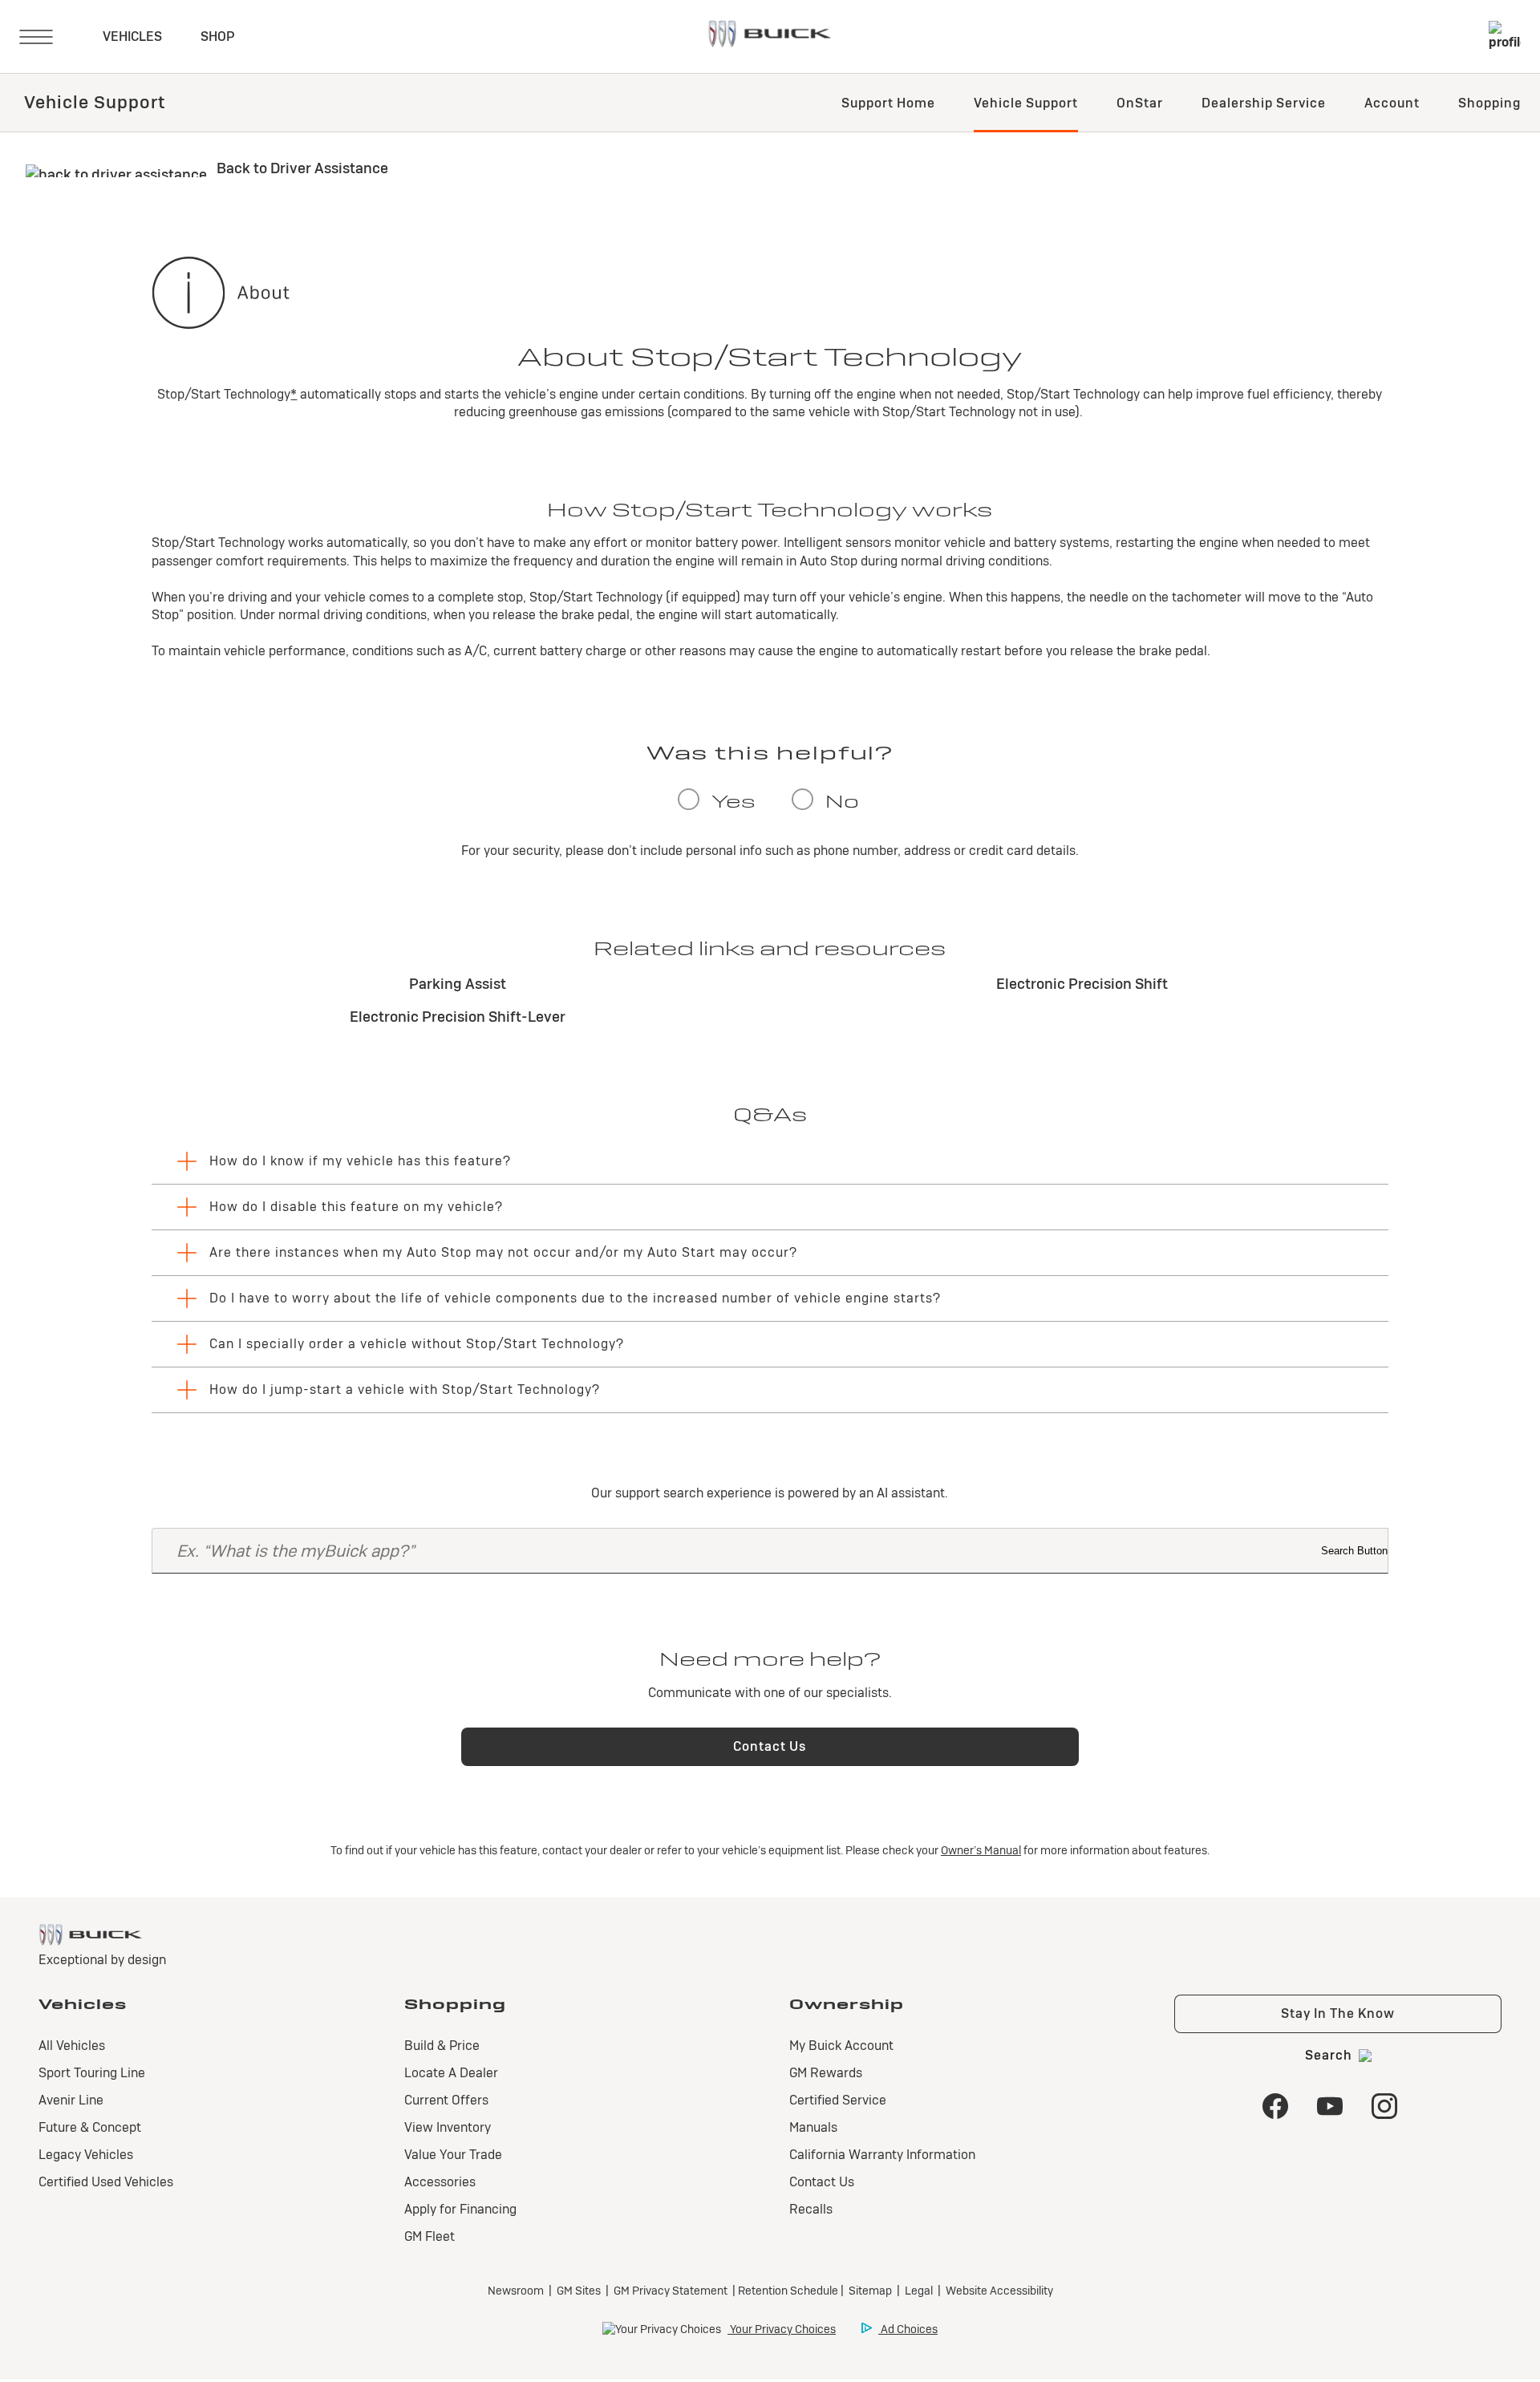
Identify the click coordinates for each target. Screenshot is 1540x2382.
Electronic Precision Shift (1082, 984)
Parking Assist (458, 984)
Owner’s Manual (981, 1850)
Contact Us (770, 1746)
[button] (294, 394)
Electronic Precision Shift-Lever (458, 1017)
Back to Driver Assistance (301, 168)
